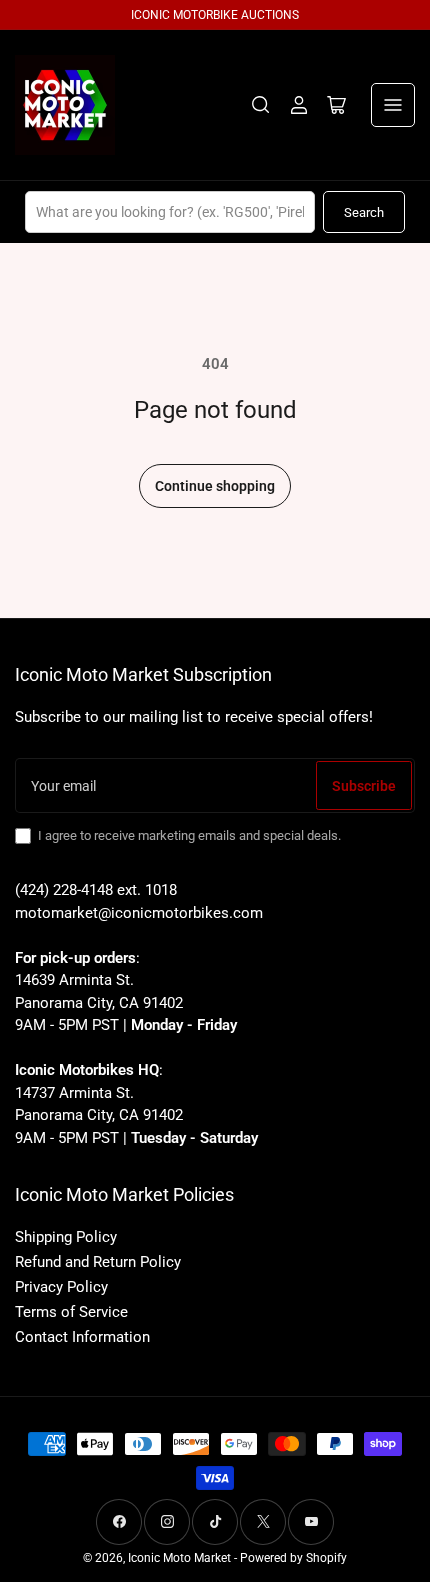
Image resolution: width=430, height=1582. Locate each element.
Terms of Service (71, 1312)
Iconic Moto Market (179, 1558)
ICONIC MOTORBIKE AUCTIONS (215, 15)
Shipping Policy (66, 1237)
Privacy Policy (61, 1287)
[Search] (261, 105)
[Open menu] (393, 105)
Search (364, 212)
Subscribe (364, 786)
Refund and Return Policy (98, 1262)
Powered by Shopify (293, 1558)
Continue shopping (215, 486)
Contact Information (82, 1337)
